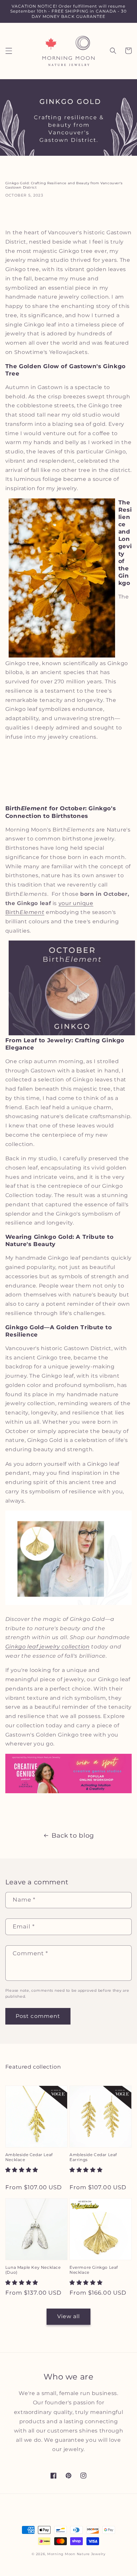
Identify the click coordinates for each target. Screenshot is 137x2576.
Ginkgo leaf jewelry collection (48, 1647)
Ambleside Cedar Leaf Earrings (93, 2157)
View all (68, 2316)
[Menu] (9, 51)
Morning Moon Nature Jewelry (76, 2554)
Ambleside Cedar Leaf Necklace (29, 2157)
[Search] (113, 51)
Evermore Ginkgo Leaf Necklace (94, 2270)
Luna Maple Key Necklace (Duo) (33, 2270)
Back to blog (73, 1835)
